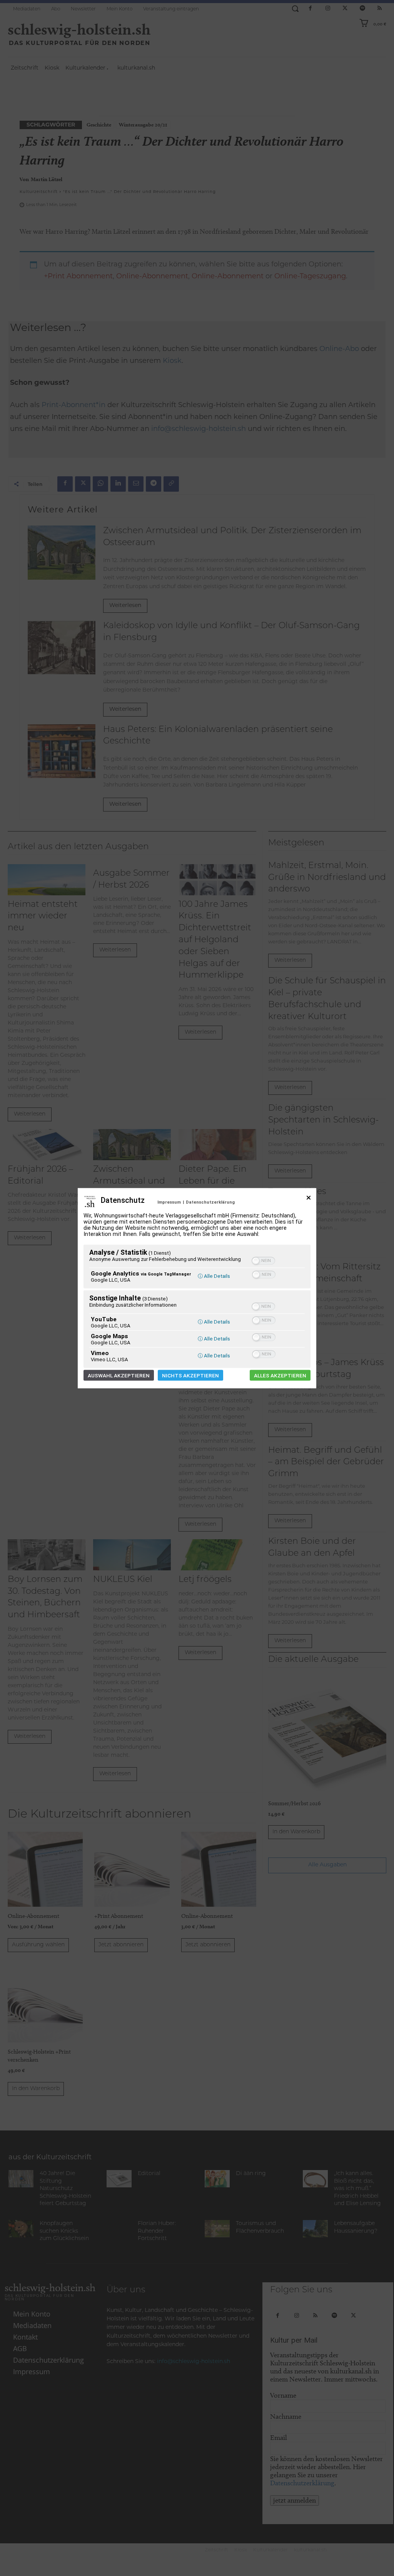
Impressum (169, 1202)
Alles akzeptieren (280, 1375)
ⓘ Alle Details (214, 1276)
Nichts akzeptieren (190, 1375)
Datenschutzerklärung (210, 1202)
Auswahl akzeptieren (119, 1375)
